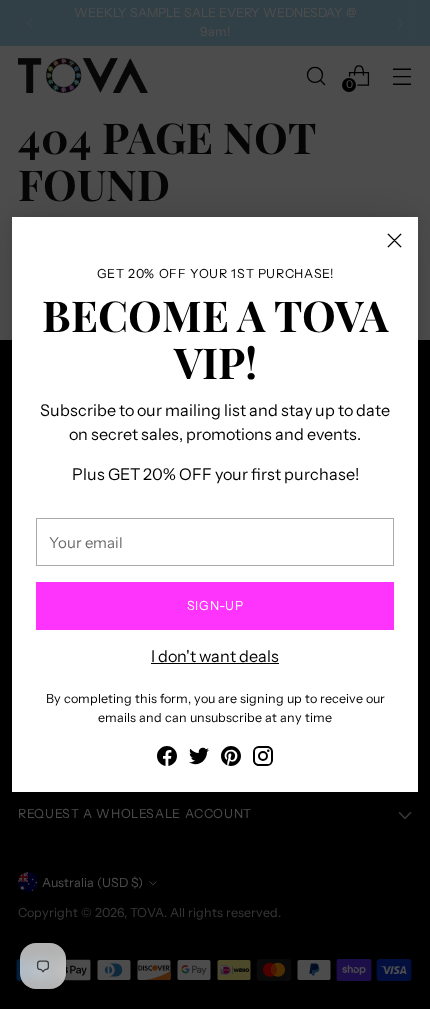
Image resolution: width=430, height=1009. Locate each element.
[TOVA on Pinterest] (231, 759)
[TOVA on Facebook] (167, 759)
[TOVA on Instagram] (263, 759)
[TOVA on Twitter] (199, 759)
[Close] (394, 240)
